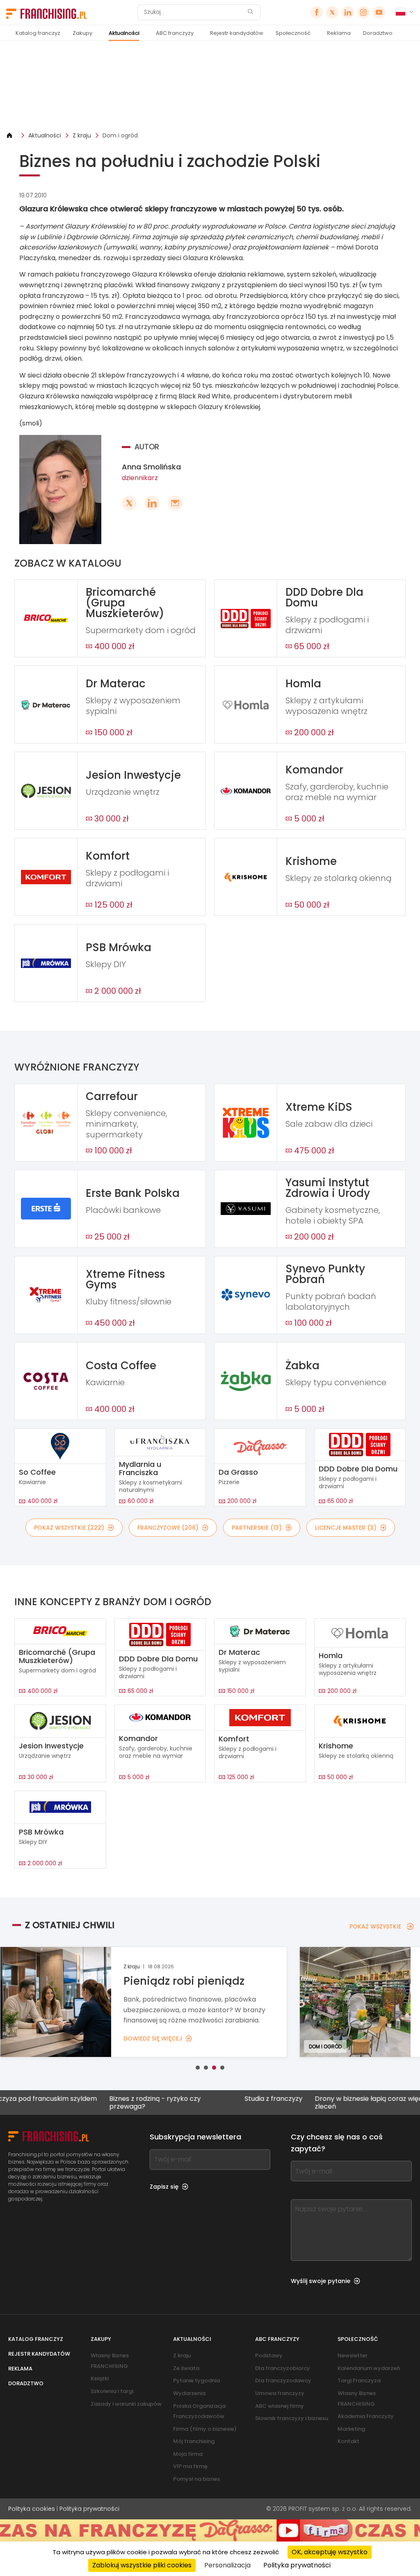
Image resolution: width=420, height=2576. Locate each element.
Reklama (339, 33)
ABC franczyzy (175, 33)
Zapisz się (164, 2187)
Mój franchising (194, 2441)
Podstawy (269, 2355)
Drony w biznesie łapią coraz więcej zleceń (317, 2102)
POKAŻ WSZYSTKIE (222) (69, 1528)
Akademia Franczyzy (366, 2416)
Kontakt (348, 2441)
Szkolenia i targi (112, 2391)
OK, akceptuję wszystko (330, 2552)
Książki (100, 2378)
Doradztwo (378, 33)
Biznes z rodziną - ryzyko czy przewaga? (100, 2102)
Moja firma (188, 2454)
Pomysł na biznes (196, 2479)
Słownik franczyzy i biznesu (292, 2418)
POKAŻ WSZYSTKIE (375, 1926)
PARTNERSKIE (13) (257, 1528)
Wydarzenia (189, 2393)
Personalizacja (227, 2565)
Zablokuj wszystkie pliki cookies (142, 2565)
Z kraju (82, 135)
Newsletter (353, 2355)
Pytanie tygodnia (196, 2380)
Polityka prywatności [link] (297, 2565)
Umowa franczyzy (280, 2393)
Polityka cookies (32, 2509)
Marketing (351, 2429)
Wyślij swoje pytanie (321, 2281)
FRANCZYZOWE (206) (168, 1528)
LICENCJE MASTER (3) (346, 1528)
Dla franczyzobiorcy (283, 2368)
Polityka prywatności (89, 2509)
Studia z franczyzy (219, 2099)
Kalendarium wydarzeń (369, 2368)
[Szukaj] (250, 13)
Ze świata (186, 2368)
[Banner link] (210, 86)
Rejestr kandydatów (237, 33)
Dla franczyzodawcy (283, 2380)
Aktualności (124, 33)
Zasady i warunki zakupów (126, 2404)
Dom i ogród (120, 135)
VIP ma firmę (190, 2466)
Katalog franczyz (38, 33)
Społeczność (293, 33)
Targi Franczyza (359, 2380)
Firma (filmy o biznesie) (205, 2429)
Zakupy (82, 33)
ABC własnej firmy (280, 2406)
